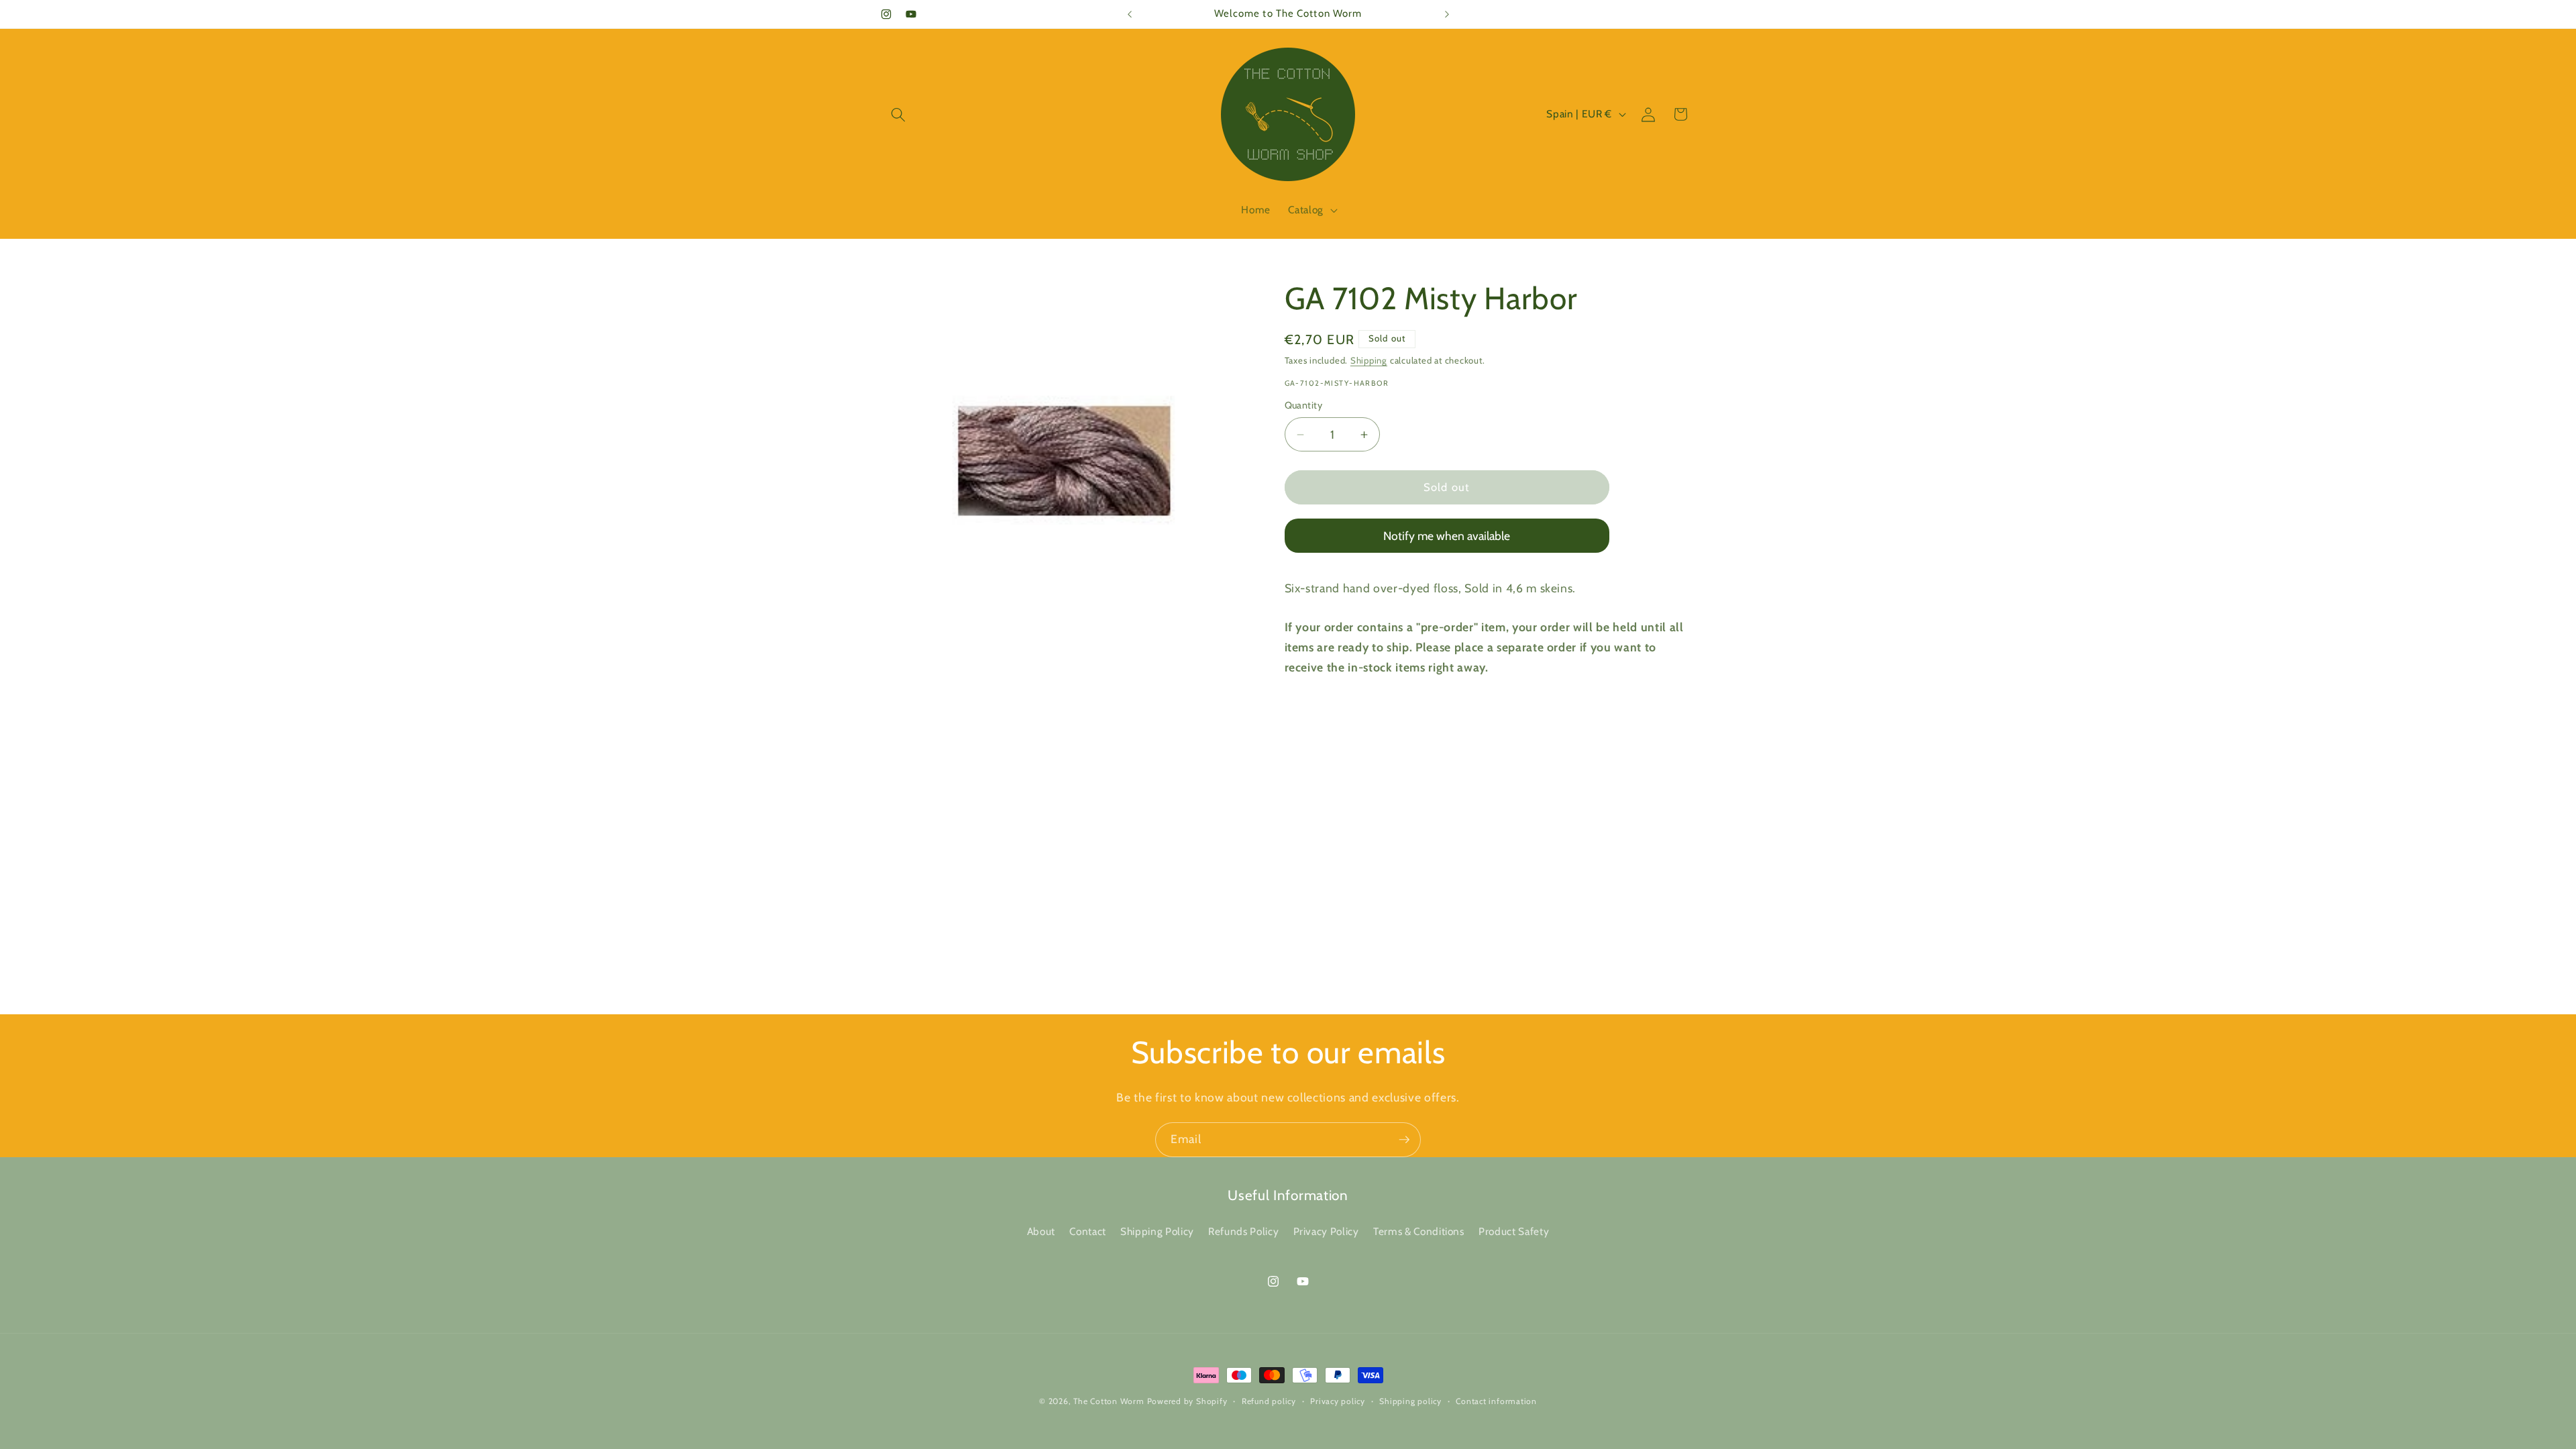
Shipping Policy (1157, 1231)
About (1041, 1231)
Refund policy (1269, 1401)
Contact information (1496, 1401)
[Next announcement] (1447, 14)
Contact (1088, 1231)
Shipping (1369, 360)
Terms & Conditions (1419, 1231)
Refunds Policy (1243, 1231)
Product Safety (1514, 1231)
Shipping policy (1410, 1401)
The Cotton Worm (1109, 1401)
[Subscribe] (1404, 1140)
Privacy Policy (1326, 1231)
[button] (898, 114)
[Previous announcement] (1130, 14)
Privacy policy (1338, 1401)
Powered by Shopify (1187, 1401)
